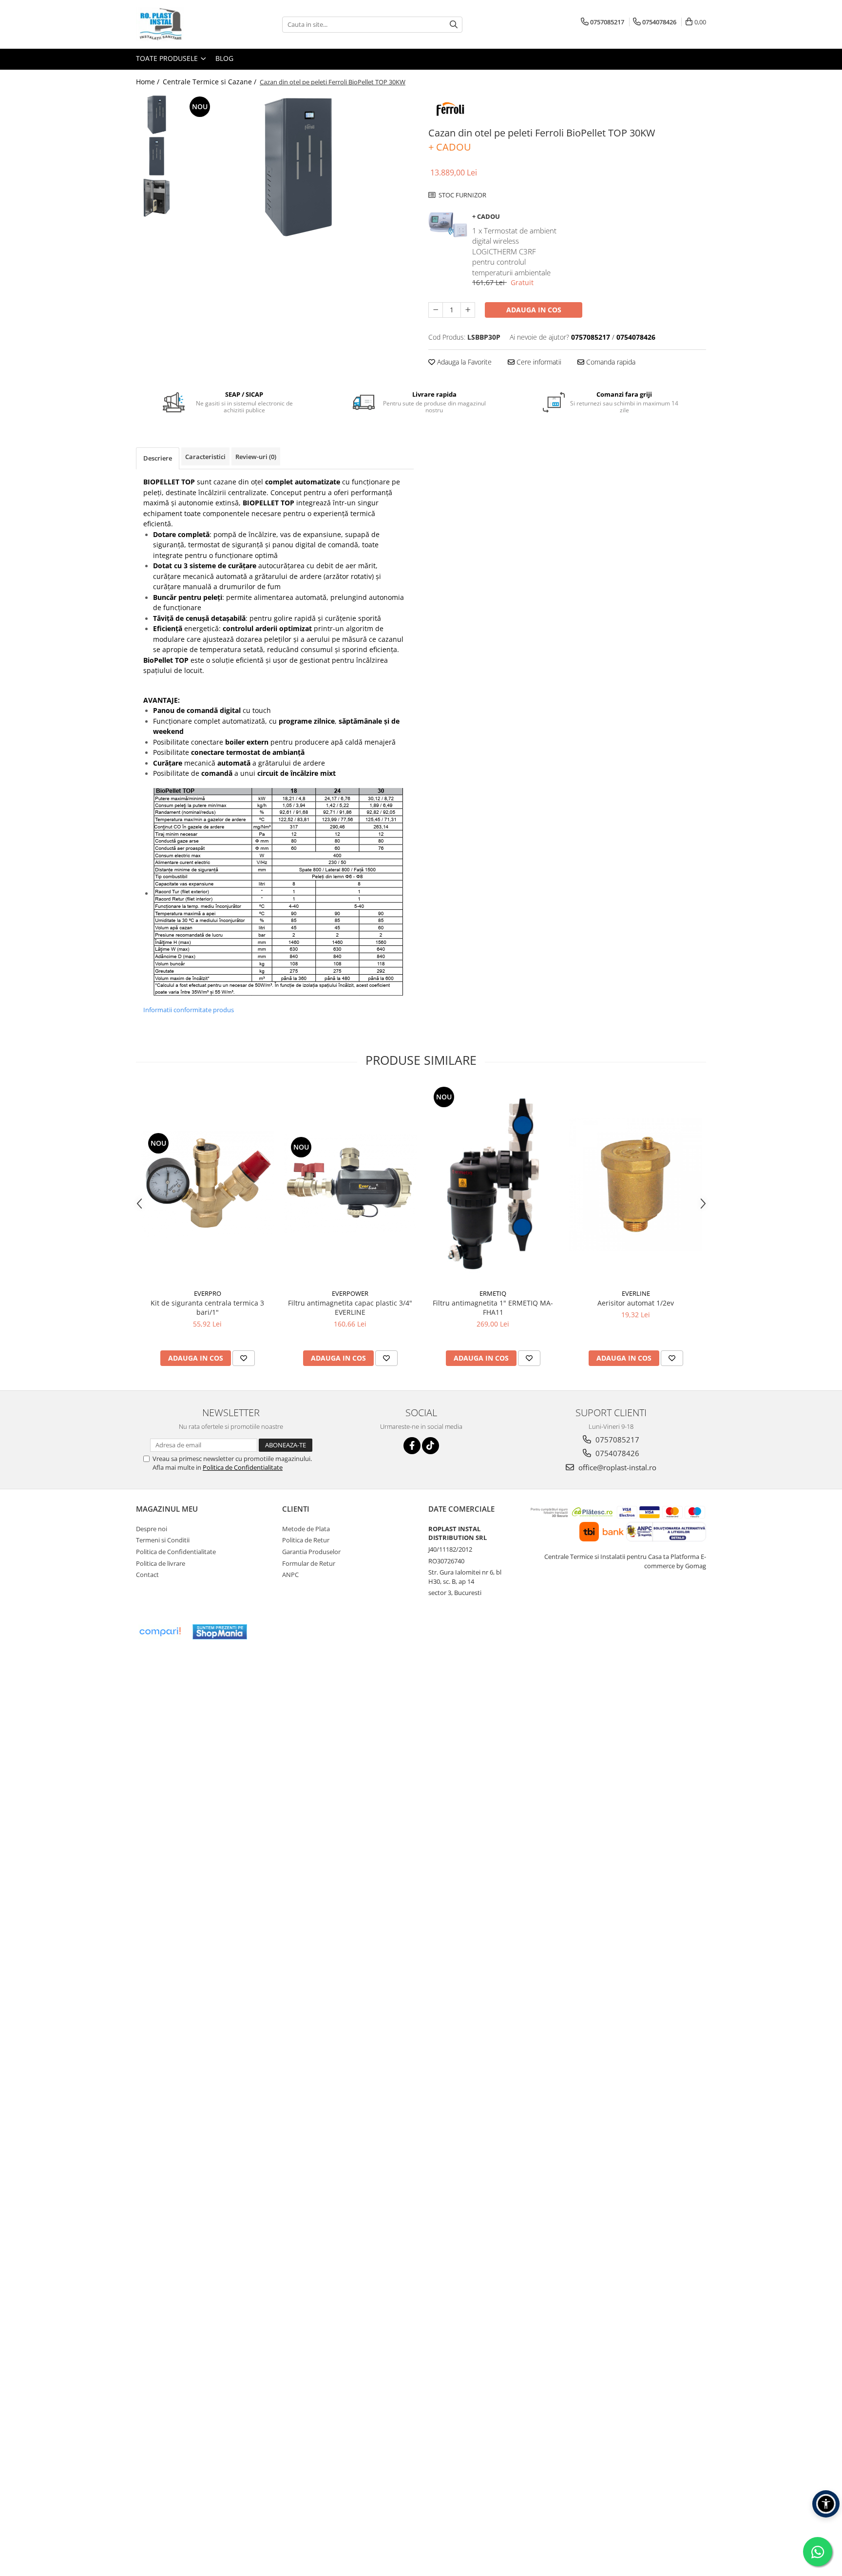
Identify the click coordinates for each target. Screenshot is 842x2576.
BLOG (224, 58)
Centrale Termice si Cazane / (210, 82)
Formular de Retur (309, 1563)
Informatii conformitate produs (189, 1010)
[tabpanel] (298, 167)
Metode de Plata (306, 1529)
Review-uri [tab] (256, 457)
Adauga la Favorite (463, 362)
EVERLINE (636, 1293)
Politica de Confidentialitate (243, 1467)
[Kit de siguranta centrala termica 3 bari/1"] (207, 1184)
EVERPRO (208, 1293)
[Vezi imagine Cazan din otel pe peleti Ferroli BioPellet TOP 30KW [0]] (157, 115)
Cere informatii (538, 362)
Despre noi (152, 1529)
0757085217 (616, 1440)
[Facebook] (412, 1446)
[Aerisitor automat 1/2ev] (636, 1184)
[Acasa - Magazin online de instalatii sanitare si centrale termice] (185, 24)
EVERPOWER (350, 1293)
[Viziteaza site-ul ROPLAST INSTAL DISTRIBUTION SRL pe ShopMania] (220, 1632)
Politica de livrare (161, 1563)
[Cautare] (454, 25)
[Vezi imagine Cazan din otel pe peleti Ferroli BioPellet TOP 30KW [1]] (157, 156)
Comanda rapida (610, 362)
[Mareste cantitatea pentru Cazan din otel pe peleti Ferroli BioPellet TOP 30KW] (468, 310)
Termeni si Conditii (163, 1540)
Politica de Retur (306, 1540)
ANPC (290, 1575)
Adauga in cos (534, 310)
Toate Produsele (168, 58)
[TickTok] (431, 1446)
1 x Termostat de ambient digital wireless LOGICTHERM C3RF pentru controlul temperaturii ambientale (514, 251)
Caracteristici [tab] (205, 457)
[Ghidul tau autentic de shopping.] (160, 1632)
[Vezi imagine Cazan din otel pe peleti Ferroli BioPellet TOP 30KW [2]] (157, 198)
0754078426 (616, 1453)
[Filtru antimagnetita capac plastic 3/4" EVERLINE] (350, 1184)
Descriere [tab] (158, 458)
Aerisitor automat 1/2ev (636, 1303)
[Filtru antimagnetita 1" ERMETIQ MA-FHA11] (493, 1184)
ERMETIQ (493, 1293)
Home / (149, 82)
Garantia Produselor (311, 1552)
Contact (147, 1575)
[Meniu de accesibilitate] (826, 2504)
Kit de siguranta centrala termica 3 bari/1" (207, 1307)
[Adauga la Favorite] (244, 1358)
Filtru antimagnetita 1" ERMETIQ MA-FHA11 (493, 1307)
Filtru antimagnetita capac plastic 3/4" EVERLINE (350, 1307)
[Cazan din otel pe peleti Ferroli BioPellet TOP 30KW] (298, 167)
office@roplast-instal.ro (616, 1467)
